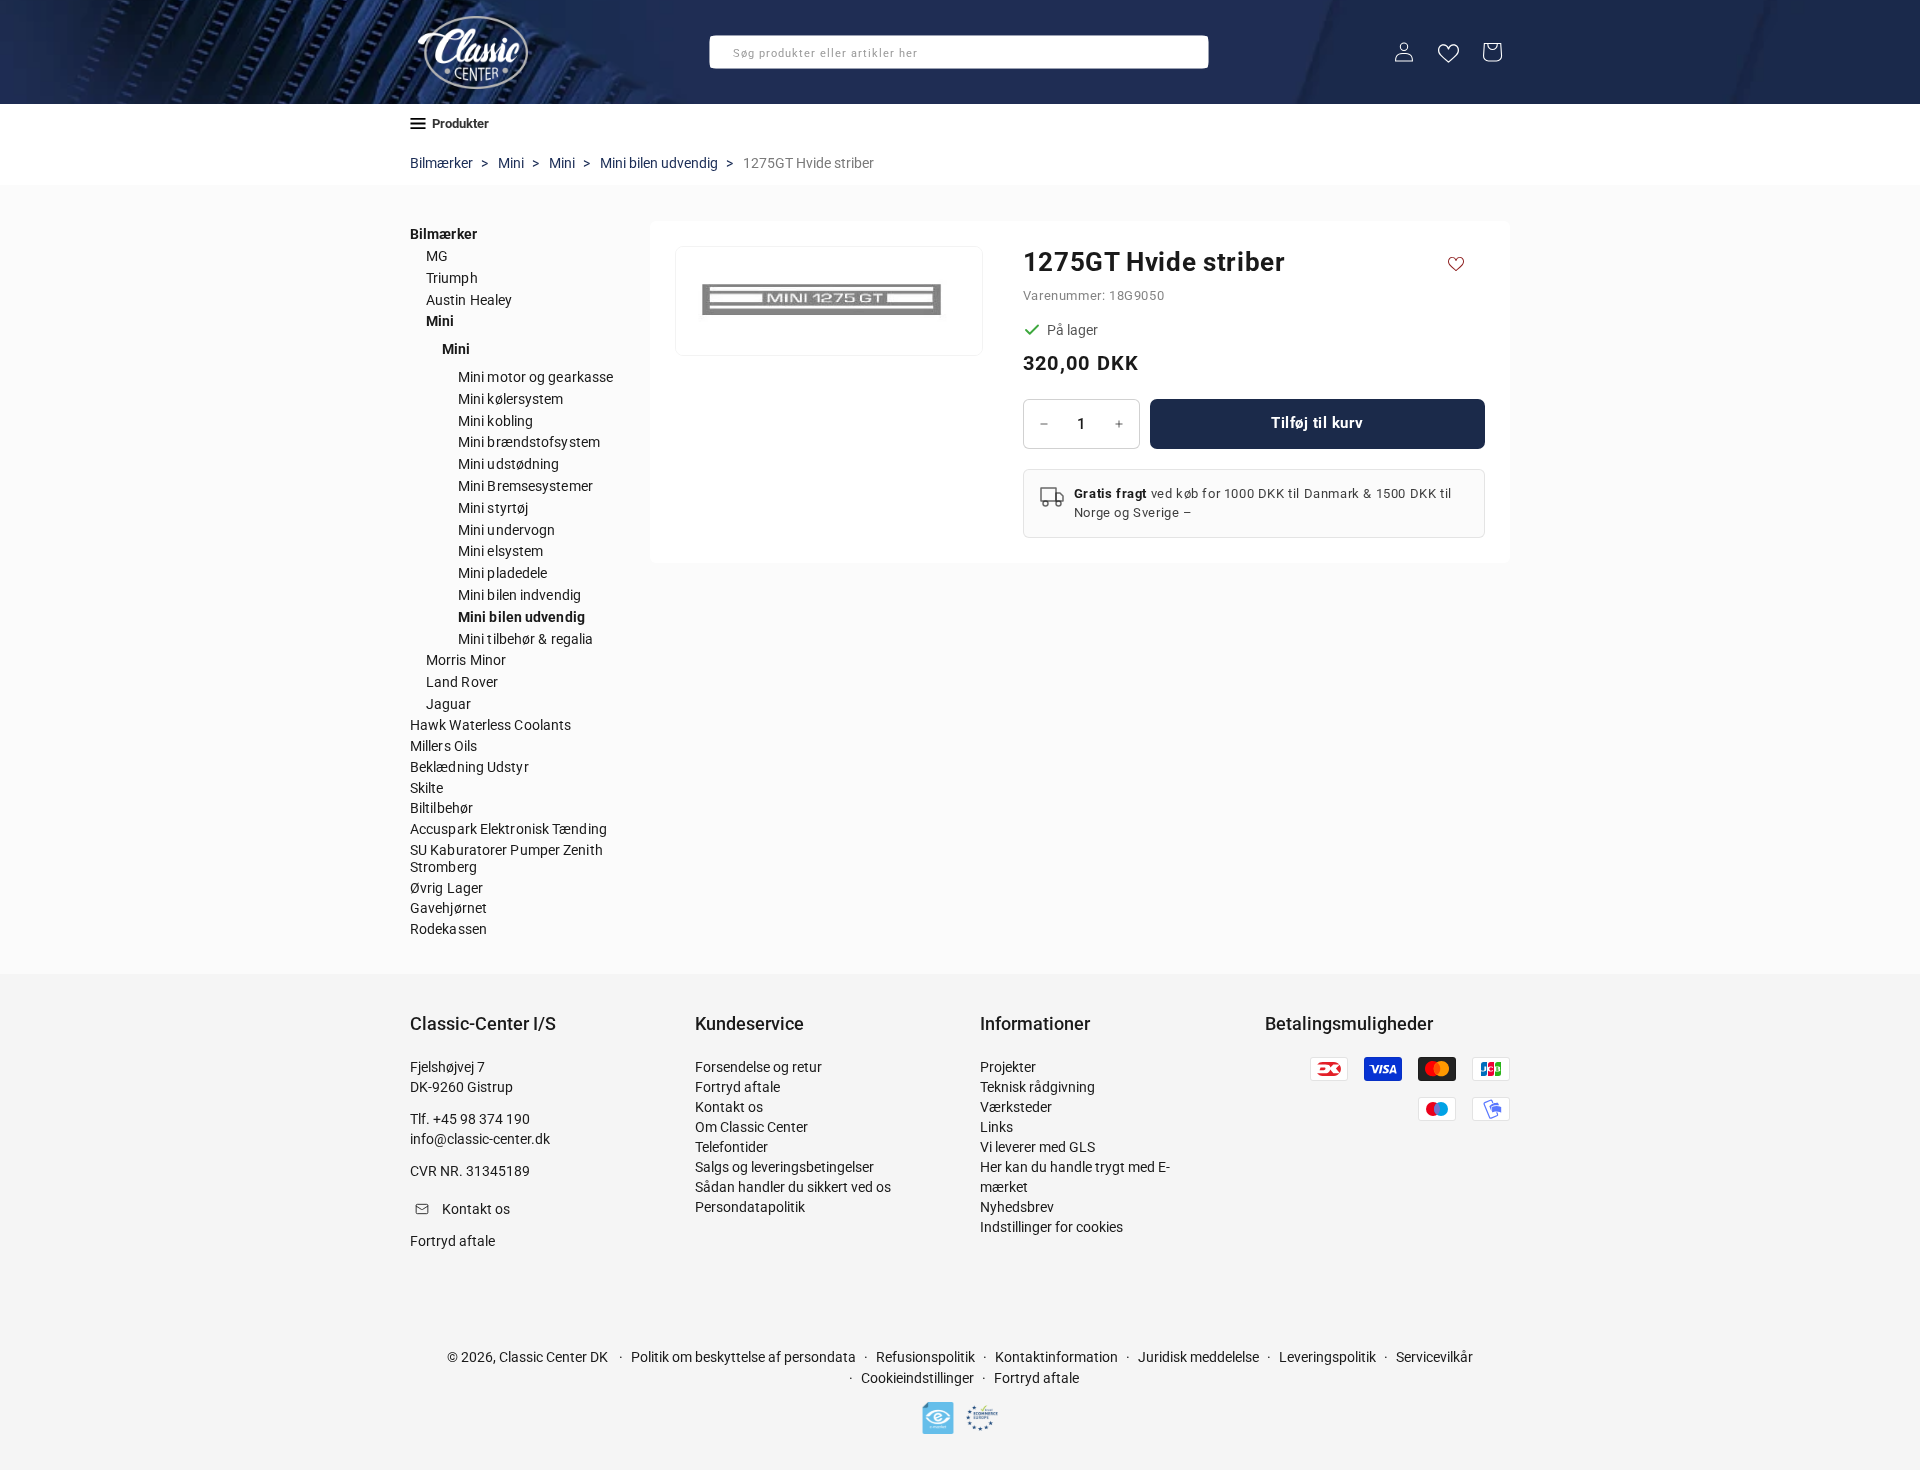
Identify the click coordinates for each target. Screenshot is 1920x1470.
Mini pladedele (502, 573)
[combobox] (959, 52)
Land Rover (462, 682)
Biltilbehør (441, 808)
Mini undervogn (506, 530)
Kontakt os (729, 1107)
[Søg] (731, 58)
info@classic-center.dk (480, 1139)
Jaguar (449, 704)
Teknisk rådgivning (1037, 1087)
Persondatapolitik (750, 1207)
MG (437, 256)
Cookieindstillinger (917, 1379)
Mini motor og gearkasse (535, 377)
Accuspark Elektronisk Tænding (508, 829)
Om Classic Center (751, 1127)
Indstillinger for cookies (1051, 1227)
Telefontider (731, 1147)
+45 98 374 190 (481, 1119)
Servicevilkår (1434, 1357)
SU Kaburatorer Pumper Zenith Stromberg (506, 858)
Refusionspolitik (925, 1357)
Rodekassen (448, 929)
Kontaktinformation (1056, 1357)
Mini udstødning (509, 464)
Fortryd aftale (737, 1087)
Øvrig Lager (446, 888)
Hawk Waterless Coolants (490, 725)
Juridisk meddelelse (1198, 1357)
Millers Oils (443, 746)
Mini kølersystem (511, 399)
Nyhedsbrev (1017, 1207)
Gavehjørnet (448, 908)
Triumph (452, 278)
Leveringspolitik (1327, 1357)
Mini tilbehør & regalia (525, 639)
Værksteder (1016, 1107)
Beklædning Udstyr (469, 767)
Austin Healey (469, 300)
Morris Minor (466, 660)
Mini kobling (495, 421)
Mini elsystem (500, 551)
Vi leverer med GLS (1037, 1147)
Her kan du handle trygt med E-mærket (1075, 1177)
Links (996, 1127)
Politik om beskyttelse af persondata (743, 1357)
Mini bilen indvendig (519, 595)
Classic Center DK (553, 1357)
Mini (511, 163)
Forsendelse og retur (758, 1067)
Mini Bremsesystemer (525, 486)
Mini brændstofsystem (529, 442)
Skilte (427, 788)
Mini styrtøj (493, 508)
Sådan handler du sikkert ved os (793, 1187)
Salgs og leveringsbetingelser (784, 1167)
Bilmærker (441, 163)
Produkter (460, 123)
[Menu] (418, 123)
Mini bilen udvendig (659, 163)
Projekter (1008, 1067)
